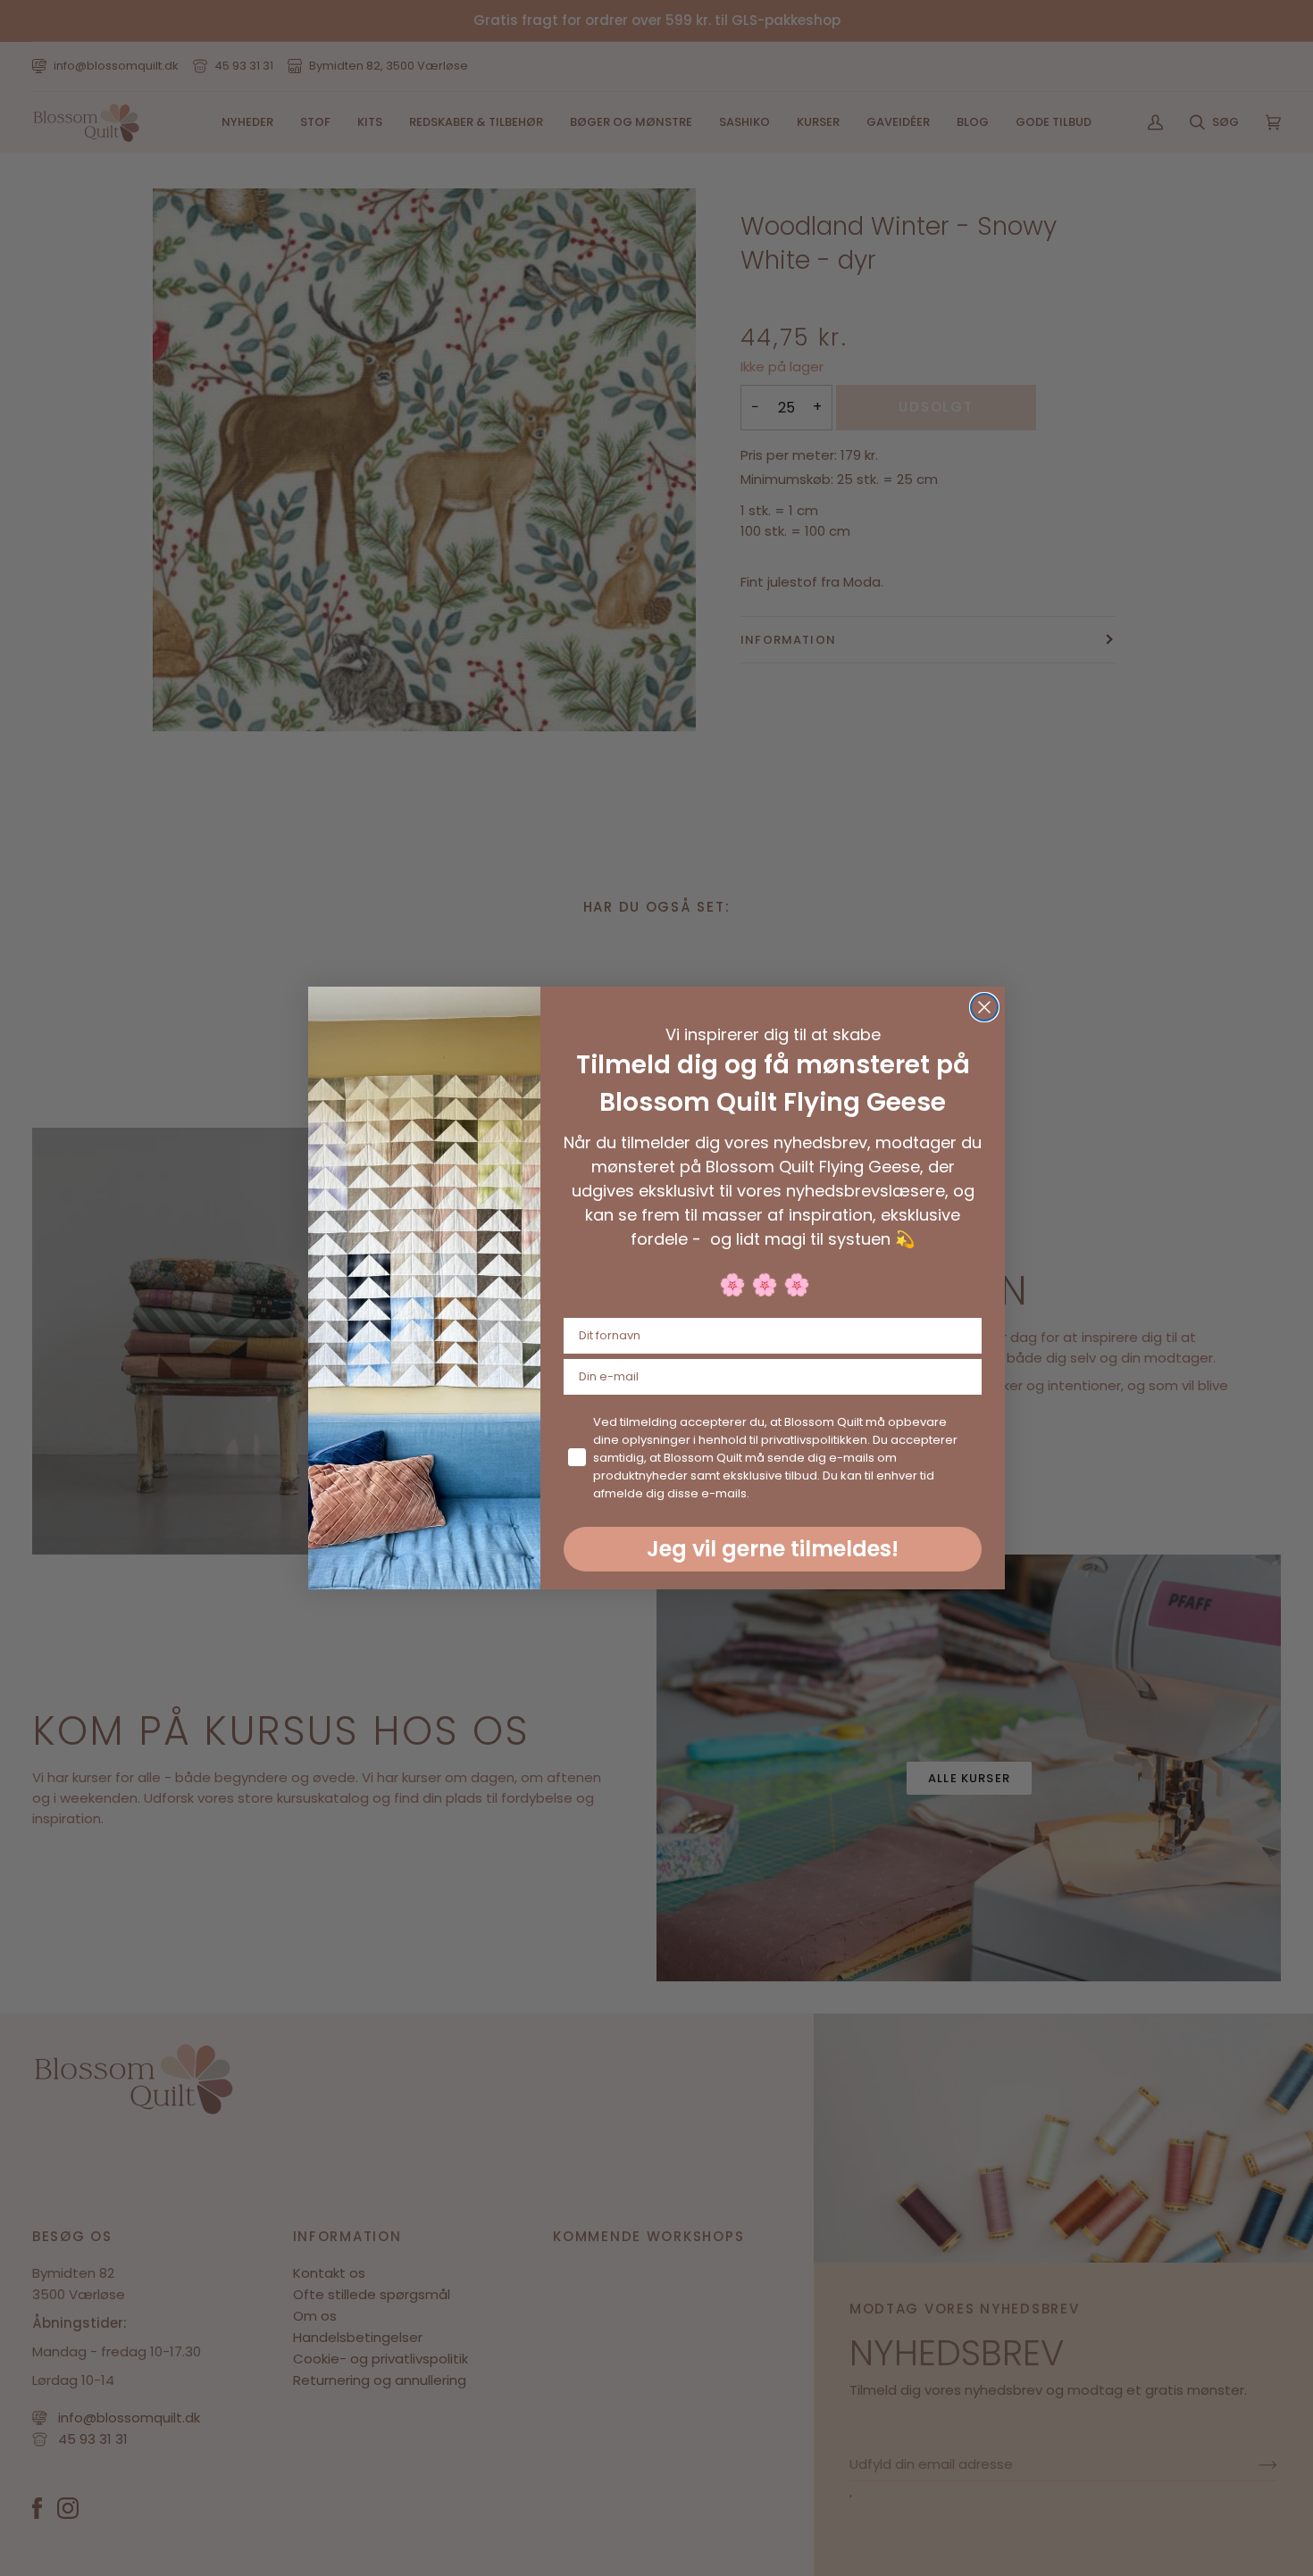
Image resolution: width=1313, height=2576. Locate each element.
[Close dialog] (984, 1007)
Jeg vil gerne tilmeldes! (773, 1549)
